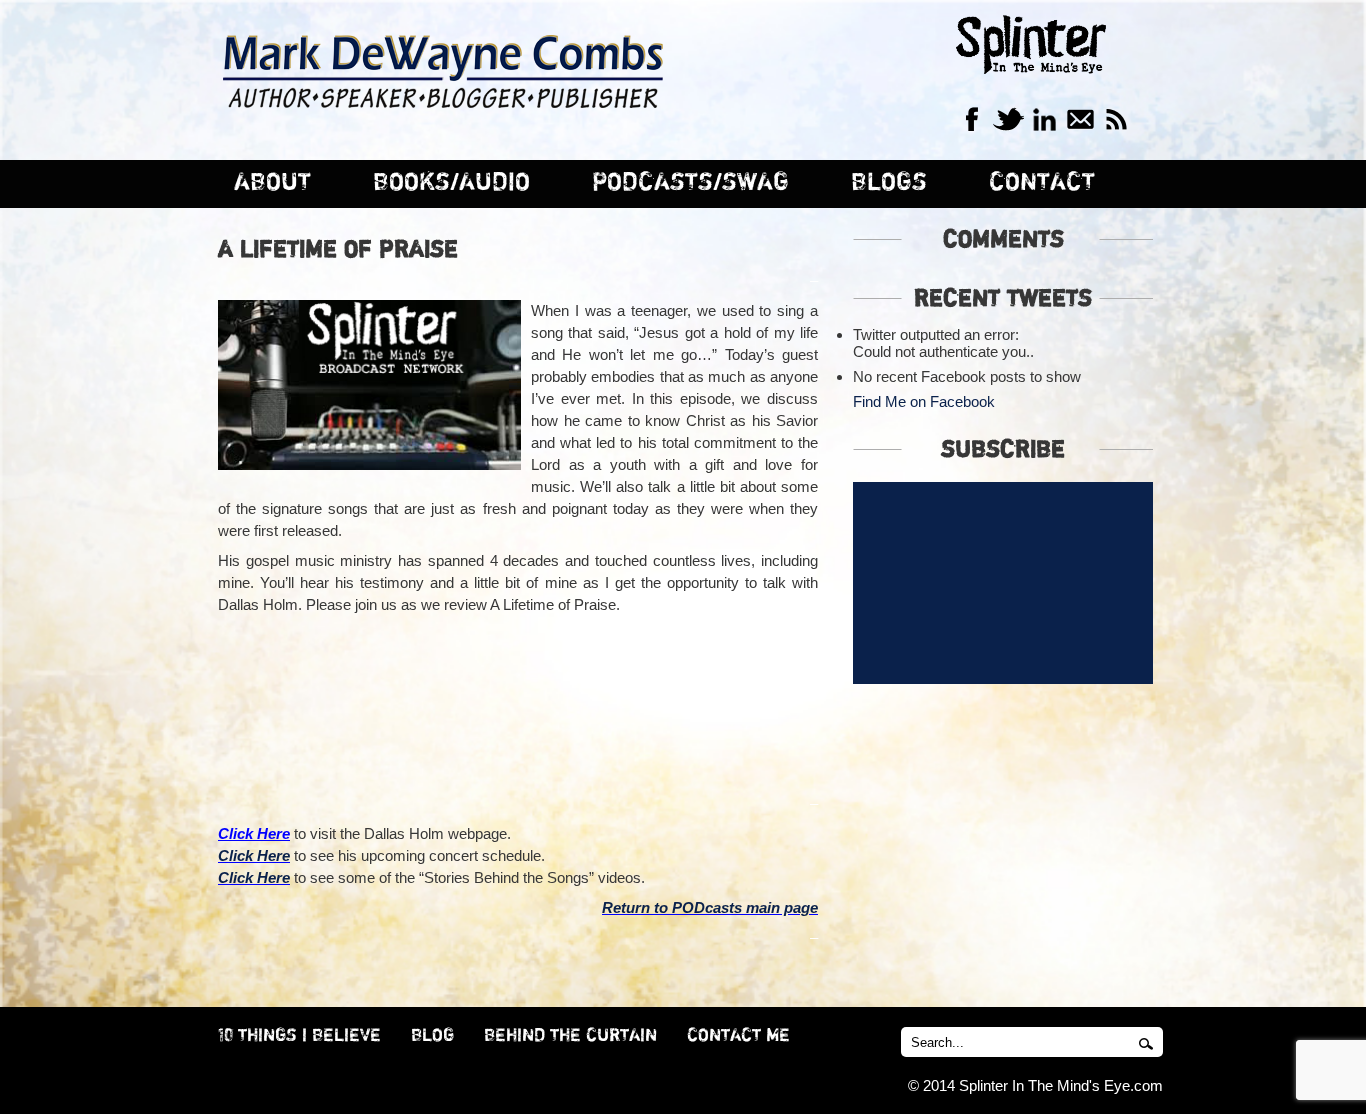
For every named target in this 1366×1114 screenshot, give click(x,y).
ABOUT (272, 182)
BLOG (432, 1036)
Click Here (254, 855)
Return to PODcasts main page (710, 907)
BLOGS (889, 182)
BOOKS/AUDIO (451, 182)
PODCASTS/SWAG (690, 182)
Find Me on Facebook (924, 401)
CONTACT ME (738, 1036)
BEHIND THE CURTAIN (570, 1036)
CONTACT (1042, 182)
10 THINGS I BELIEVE (299, 1036)
